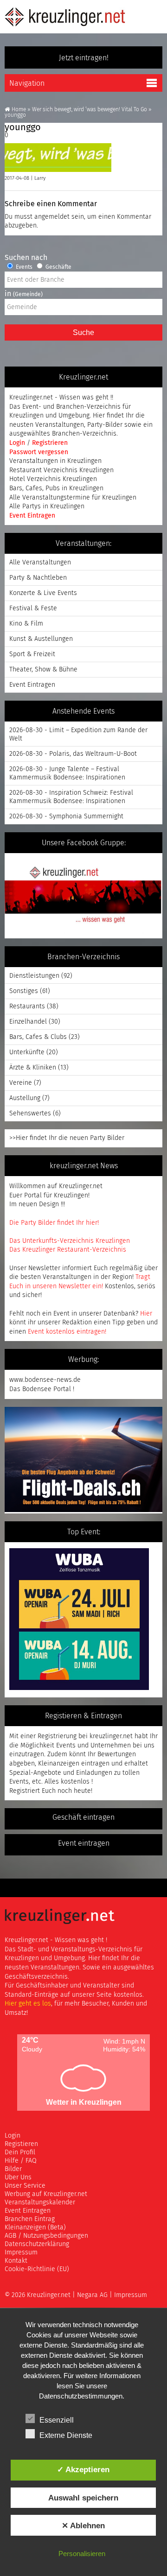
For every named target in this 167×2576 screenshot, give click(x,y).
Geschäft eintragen (83, 1817)
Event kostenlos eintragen (66, 1332)
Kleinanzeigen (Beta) (35, 2228)
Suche (83, 332)
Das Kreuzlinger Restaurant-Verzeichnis (68, 1250)
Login (18, 443)
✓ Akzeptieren (83, 2469)
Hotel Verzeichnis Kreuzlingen (53, 479)
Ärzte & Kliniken (33, 1068)
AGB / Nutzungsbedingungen (46, 2236)
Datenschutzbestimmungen (81, 2396)
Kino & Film (26, 624)
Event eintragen (84, 1843)
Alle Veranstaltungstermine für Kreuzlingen (73, 498)
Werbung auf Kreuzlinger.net (46, 2194)
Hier (146, 1314)
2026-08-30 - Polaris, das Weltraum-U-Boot (73, 754)
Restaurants (27, 1006)
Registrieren (50, 443)
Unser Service (25, 2186)
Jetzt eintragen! (84, 58)
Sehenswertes (30, 1114)
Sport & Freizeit (32, 654)
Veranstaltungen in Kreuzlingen (55, 461)
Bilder (13, 2169)
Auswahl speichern (83, 2498)
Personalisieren (82, 2554)
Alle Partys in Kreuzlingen (47, 506)
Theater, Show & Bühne (43, 670)
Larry (40, 178)
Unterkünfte (27, 1052)
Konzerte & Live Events (43, 593)
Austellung (25, 1098)
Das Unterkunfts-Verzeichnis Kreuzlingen (70, 1241)
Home (19, 110)
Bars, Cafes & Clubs (38, 1037)
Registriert (25, 1791)
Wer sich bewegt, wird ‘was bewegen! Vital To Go (90, 110)
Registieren (21, 2144)
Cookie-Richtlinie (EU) (37, 2269)
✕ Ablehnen (83, 2525)
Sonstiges (24, 991)
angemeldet (52, 217)
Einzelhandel (28, 1022)
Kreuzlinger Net (65, 17)
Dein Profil (20, 2152)
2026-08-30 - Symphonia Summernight (66, 816)
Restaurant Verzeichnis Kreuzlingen (61, 470)
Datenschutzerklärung (37, 2244)
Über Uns (18, 2177)
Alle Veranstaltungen (40, 563)
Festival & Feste (33, 608)
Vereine (21, 1083)
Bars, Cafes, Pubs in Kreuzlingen (56, 488)
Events (23, 267)
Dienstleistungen (34, 976)
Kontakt (16, 2261)
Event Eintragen (32, 516)
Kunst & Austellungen (41, 639)
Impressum (21, 2253)
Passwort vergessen (39, 452)
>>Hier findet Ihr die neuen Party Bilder (67, 1138)
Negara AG (92, 2295)
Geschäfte (58, 267)
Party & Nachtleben (38, 578)
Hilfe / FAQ (21, 2161)
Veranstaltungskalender (40, 2203)
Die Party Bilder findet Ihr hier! (54, 1223)
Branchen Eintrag (30, 2219)
